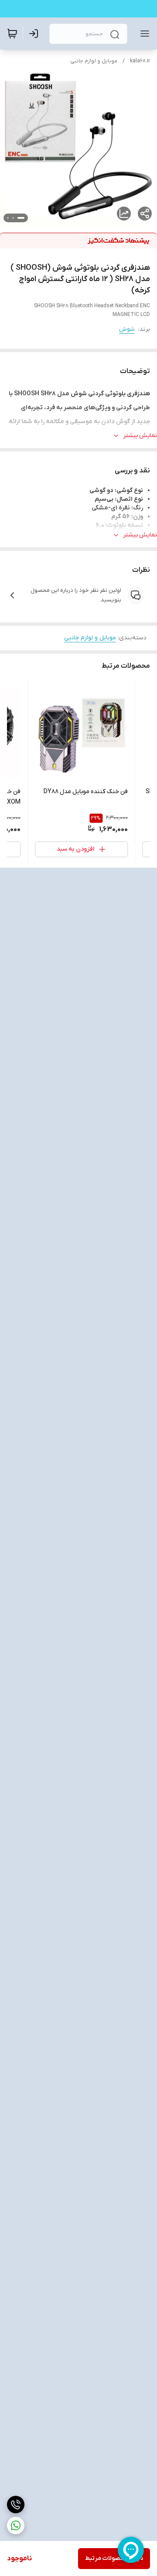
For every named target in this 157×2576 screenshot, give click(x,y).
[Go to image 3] (8, 218)
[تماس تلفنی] (16, 2505)
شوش (127, 329)
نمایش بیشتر (140, 436)
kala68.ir (140, 61)
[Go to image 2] (13, 218)
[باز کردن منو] (143, 34)
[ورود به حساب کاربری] (35, 34)
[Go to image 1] (21, 218)
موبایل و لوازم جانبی (94, 61)
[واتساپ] (16, 2525)
